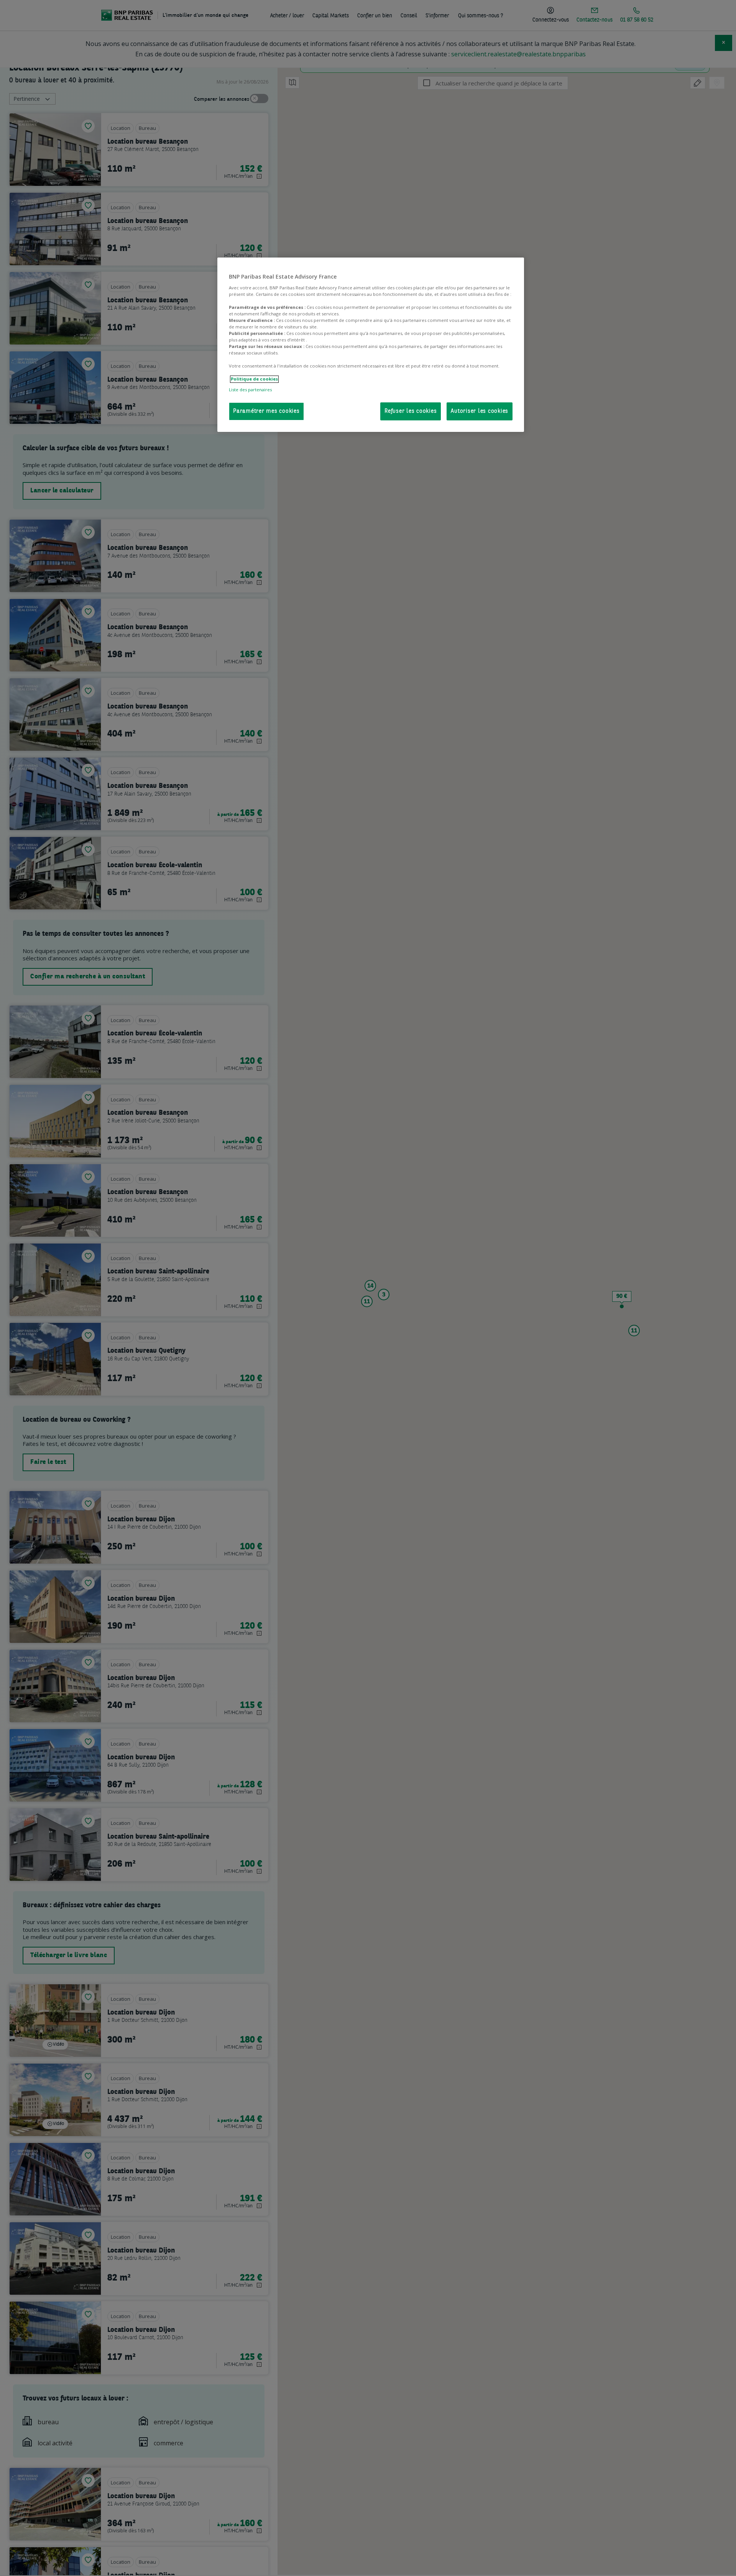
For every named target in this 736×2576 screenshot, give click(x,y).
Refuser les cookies (411, 411)
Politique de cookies (254, 379)
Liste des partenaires (250, 390)
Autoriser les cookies (480, 411)
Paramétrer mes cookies (266, 411)
